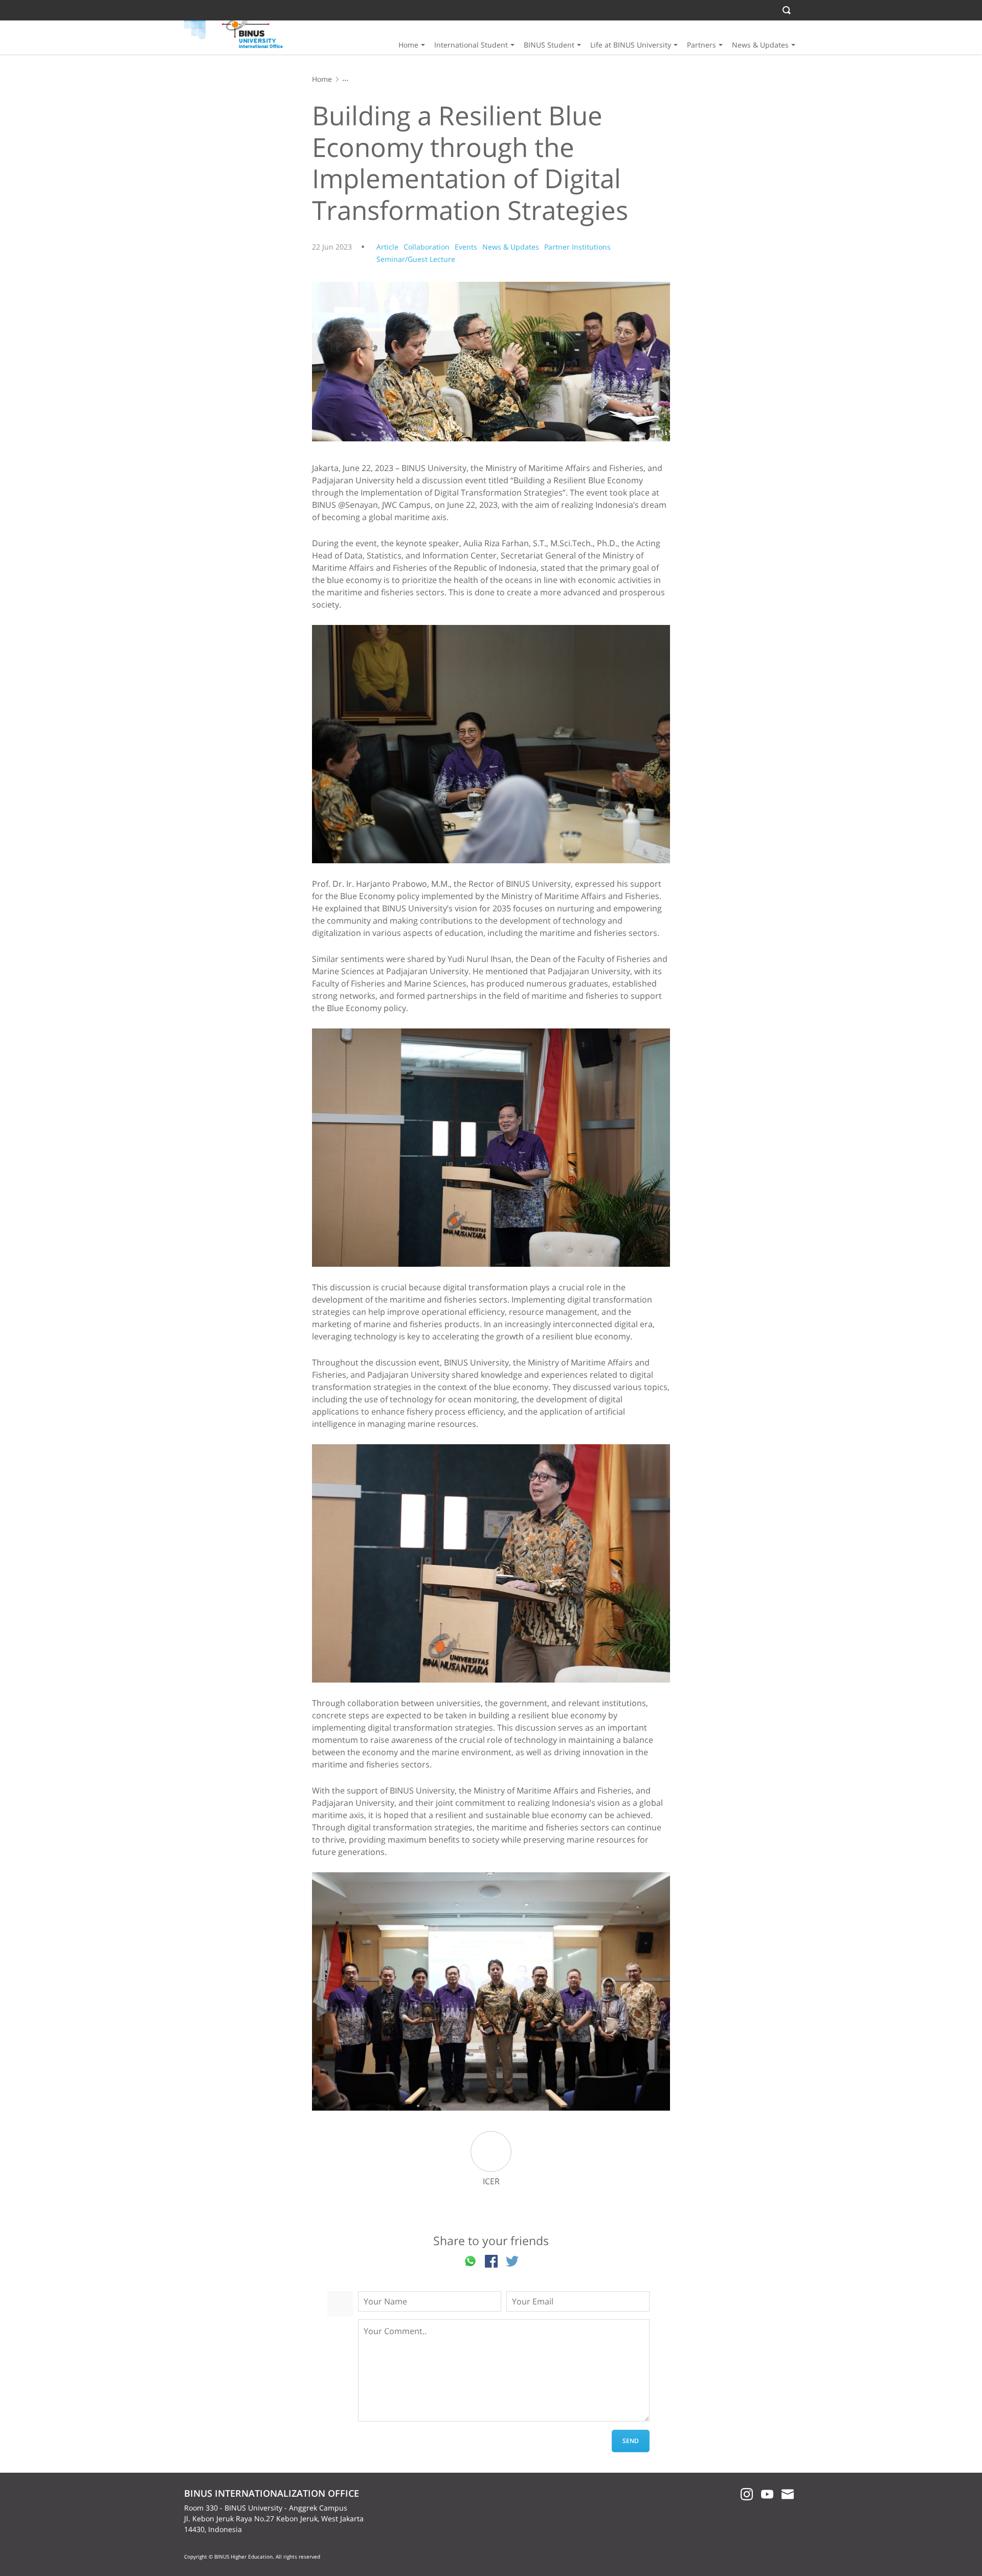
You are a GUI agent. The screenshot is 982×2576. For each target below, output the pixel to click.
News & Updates (760, 45)
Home (408, 45)
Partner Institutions (577, 247)
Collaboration (427, 247)
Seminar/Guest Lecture (416, 259)
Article (387, 247)
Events (466, 247)
